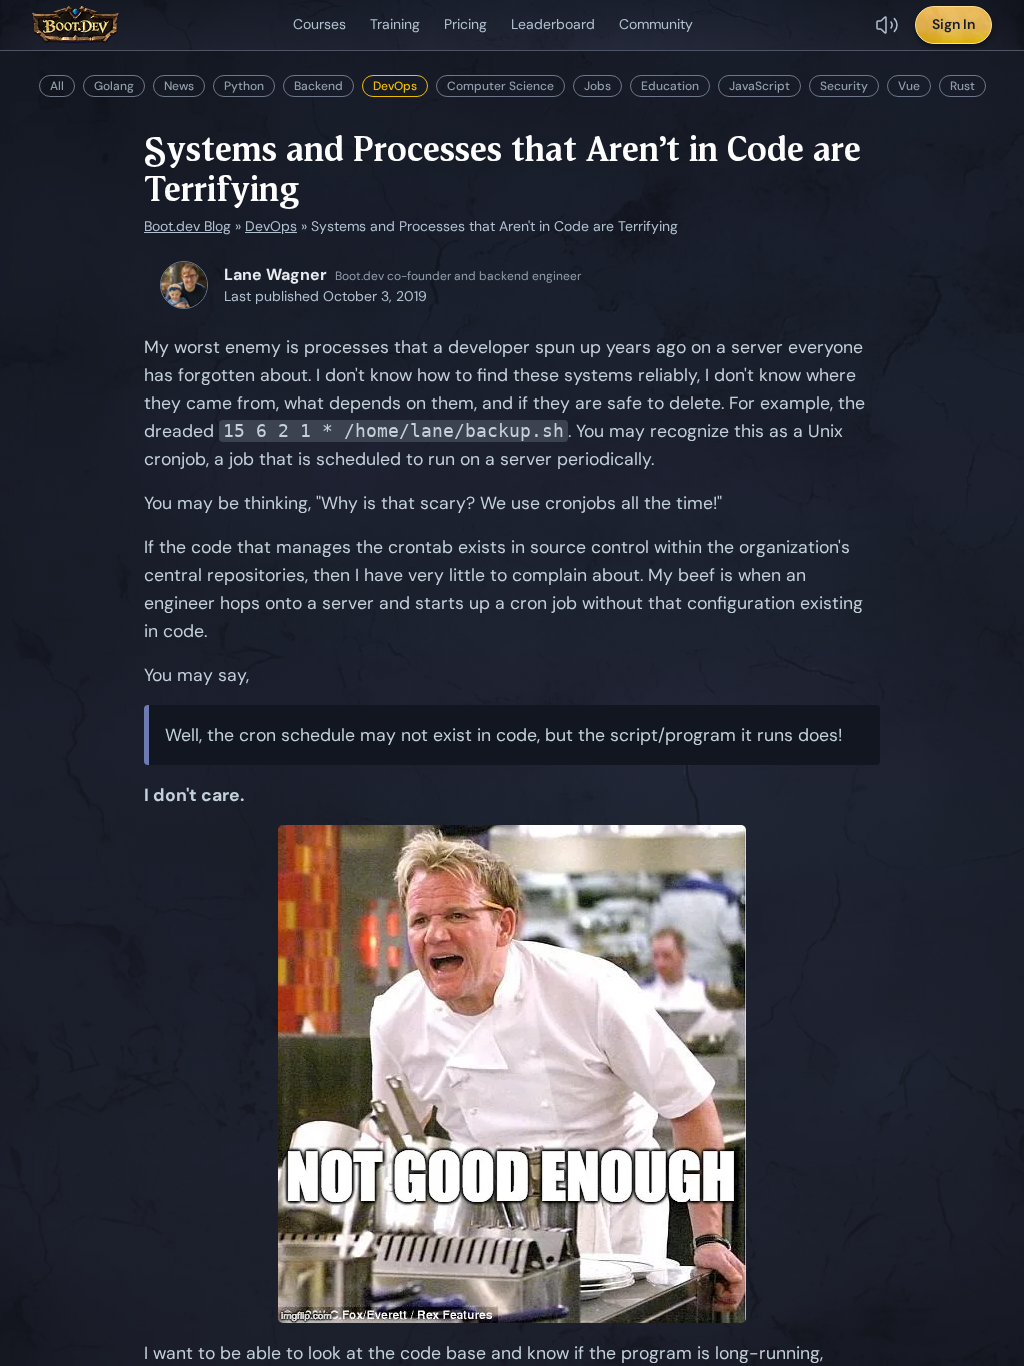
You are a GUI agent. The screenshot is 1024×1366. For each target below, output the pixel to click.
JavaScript (759, 86)
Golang (114, 86)
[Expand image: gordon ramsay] (512, 1074)
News (179, 86)
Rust (962, 86)
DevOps (395, 86)
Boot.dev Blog (187, 226)
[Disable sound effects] (887, 25)
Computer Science (500, 86)
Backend (318, 86)
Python (244, 86)
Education (670, 86)
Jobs (597, 86)
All (57, 86)
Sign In (953, 24)
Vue (909, 86)
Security (844, 86)
